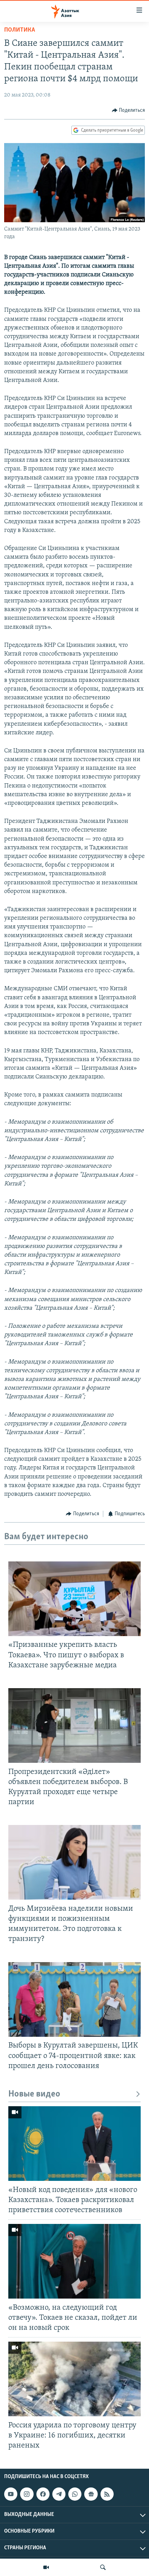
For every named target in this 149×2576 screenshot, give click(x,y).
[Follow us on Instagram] (27, 2494)
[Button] (129, 110)
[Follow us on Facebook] (43, 2494)
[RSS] (107, 2494)
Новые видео (34, 2094)
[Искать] (103, 2567)
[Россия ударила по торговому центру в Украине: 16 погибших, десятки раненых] (74, 2379)
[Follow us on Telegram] (59, 2494)
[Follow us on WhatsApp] (75, 2494)
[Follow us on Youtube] (11, 2494)
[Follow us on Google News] (91, 2494)
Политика (20, 30)
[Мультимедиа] (46, 2567)
